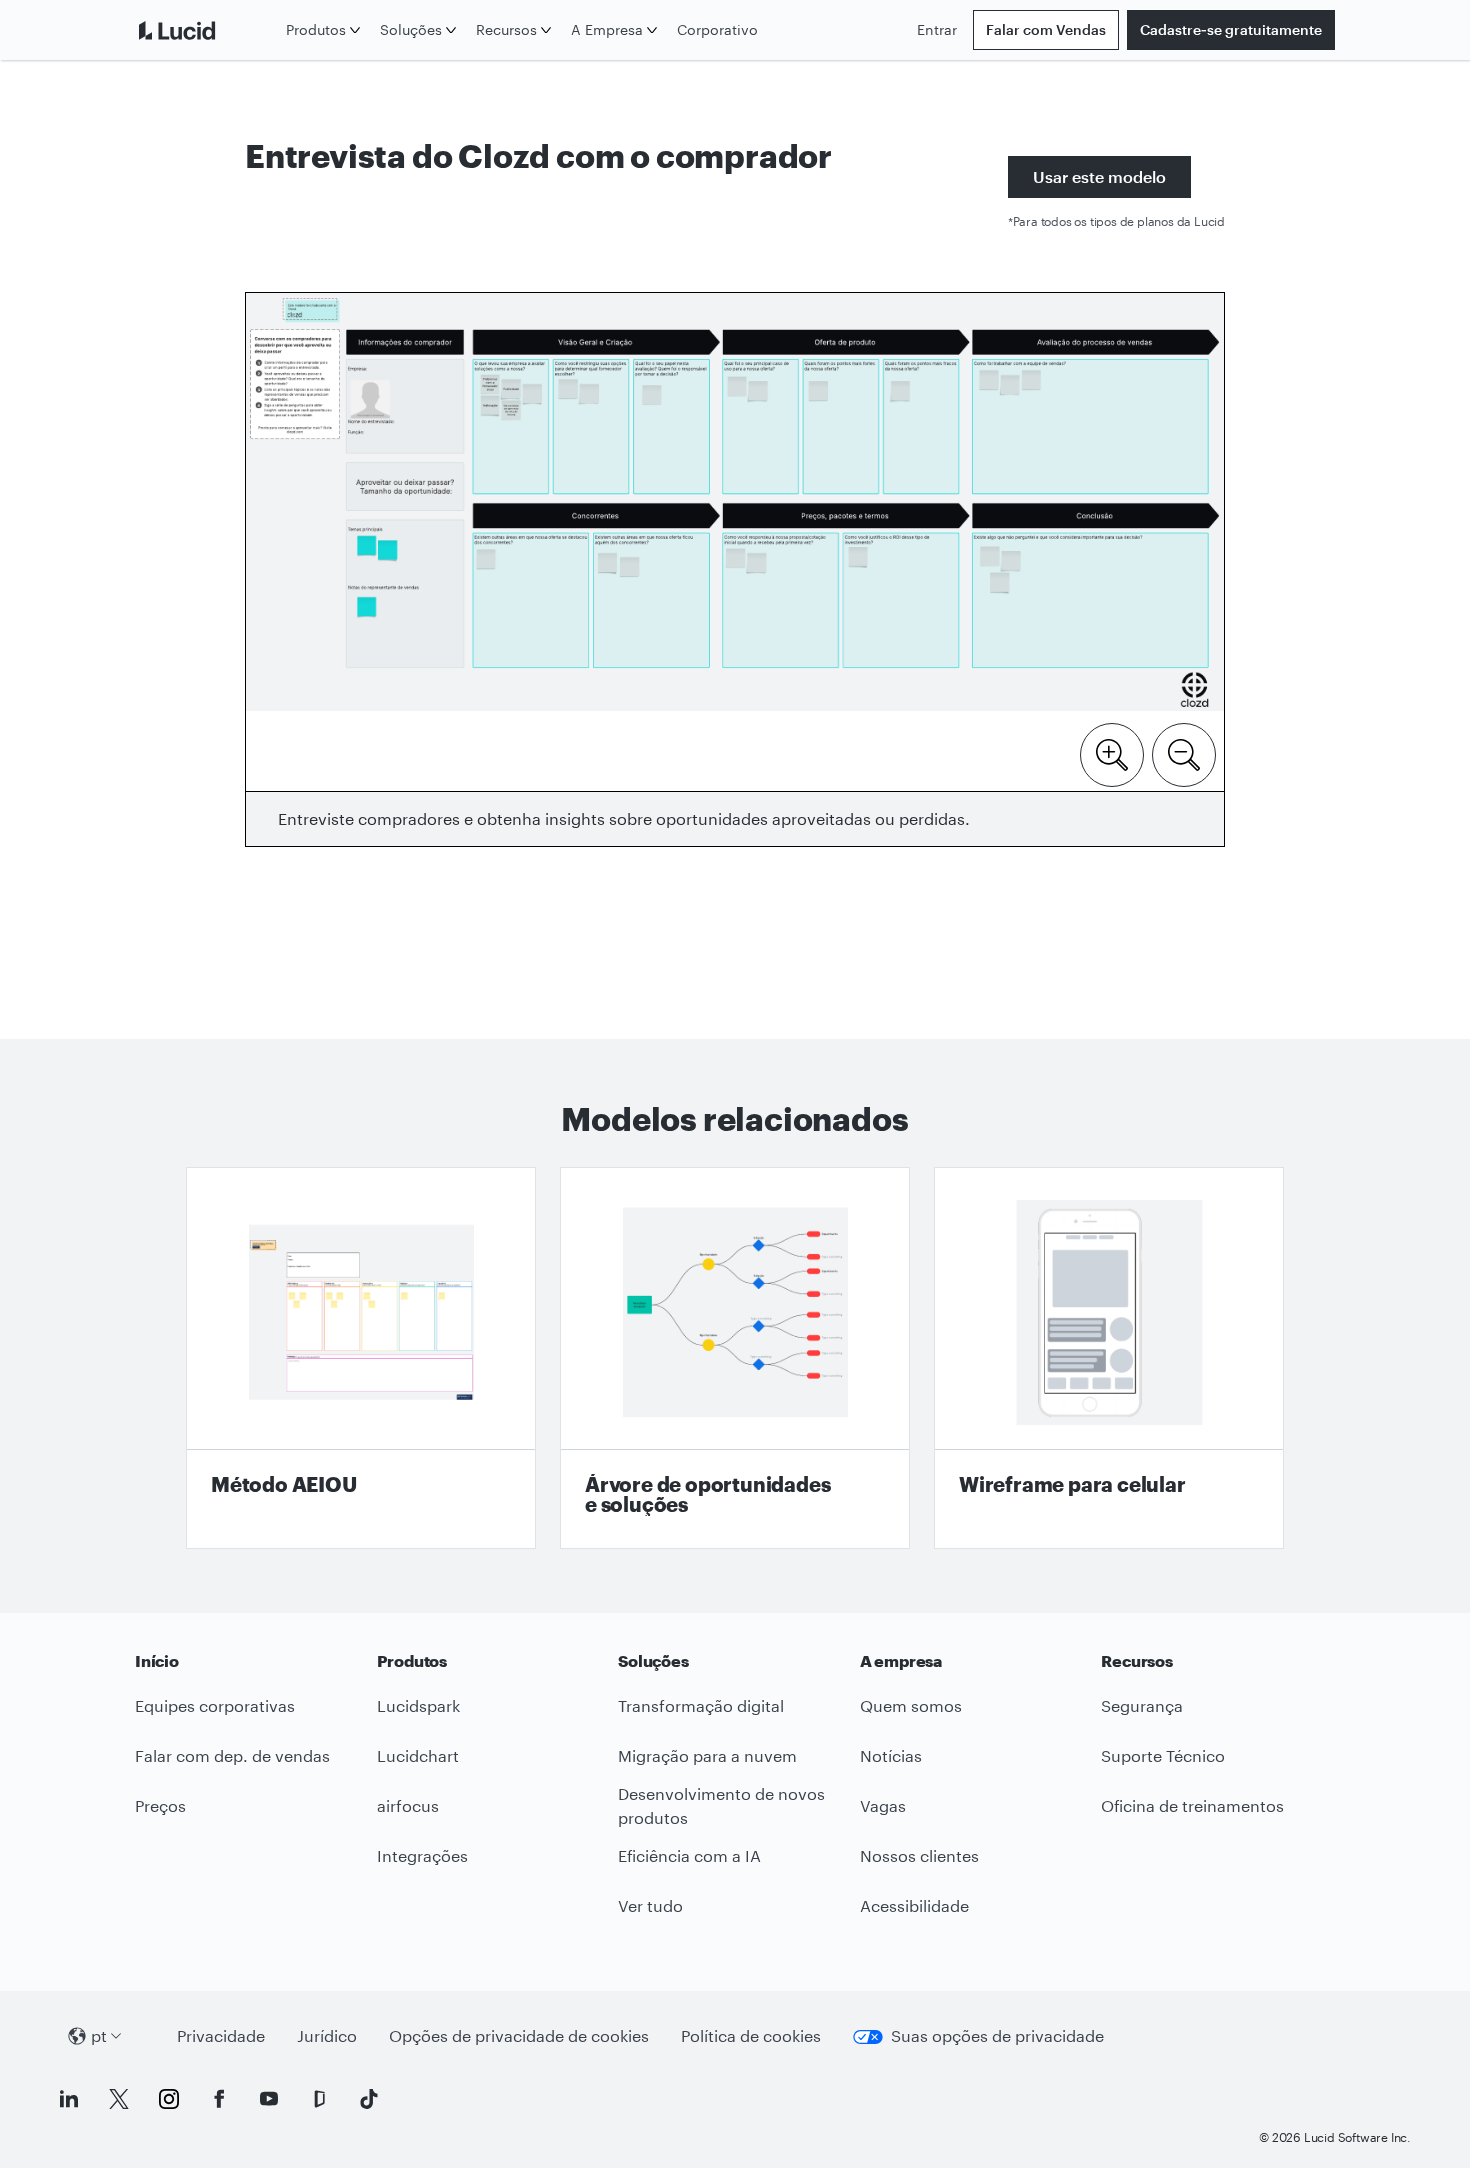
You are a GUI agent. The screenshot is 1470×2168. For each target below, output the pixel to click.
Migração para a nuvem (707, 1755)
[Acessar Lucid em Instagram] (169, 2099)
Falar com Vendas (1046, 29)
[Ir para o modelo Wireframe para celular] (1109, 1358)
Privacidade (221, 2035)
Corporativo (717, 29)
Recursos (506, 29)
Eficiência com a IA (689, 1855)
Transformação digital (701, 1705)
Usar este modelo (1099, 176)
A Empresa (607, 29)
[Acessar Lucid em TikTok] (369, 2099)
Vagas (883, 1805)
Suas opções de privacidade (997, 2035)
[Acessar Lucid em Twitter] (119, 2099)
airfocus (408, 1805)
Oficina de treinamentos (1192, 1805)
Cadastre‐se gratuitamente (1231, 29)
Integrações (422, 1855)
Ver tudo (650, 1905)
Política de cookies (751, 2035)
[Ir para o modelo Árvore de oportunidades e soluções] (735, 1358)
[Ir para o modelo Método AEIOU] (361, 1358)
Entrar (937, 29)
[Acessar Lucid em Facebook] (219, 2099)
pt (99, 2035)
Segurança (1142, 1705)
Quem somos (911, 1705)
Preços (160, 1805)
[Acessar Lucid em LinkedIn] (69, 2099)
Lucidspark (418, 1705)
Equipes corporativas (215, 1705)
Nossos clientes (919, 1855)
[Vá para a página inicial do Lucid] (206, 30)
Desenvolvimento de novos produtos (721, 1806)
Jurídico (327, 2035)
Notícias (891, 1755)
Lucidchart (418, 1755)
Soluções (411, 29)
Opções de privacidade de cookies (519, 2035)
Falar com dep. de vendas (232, 1755)
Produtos (316, 29)
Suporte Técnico (1163, 1755)
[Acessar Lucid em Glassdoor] (319, 2099)
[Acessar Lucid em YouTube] (269, 2099)
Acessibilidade (914, 1905)
